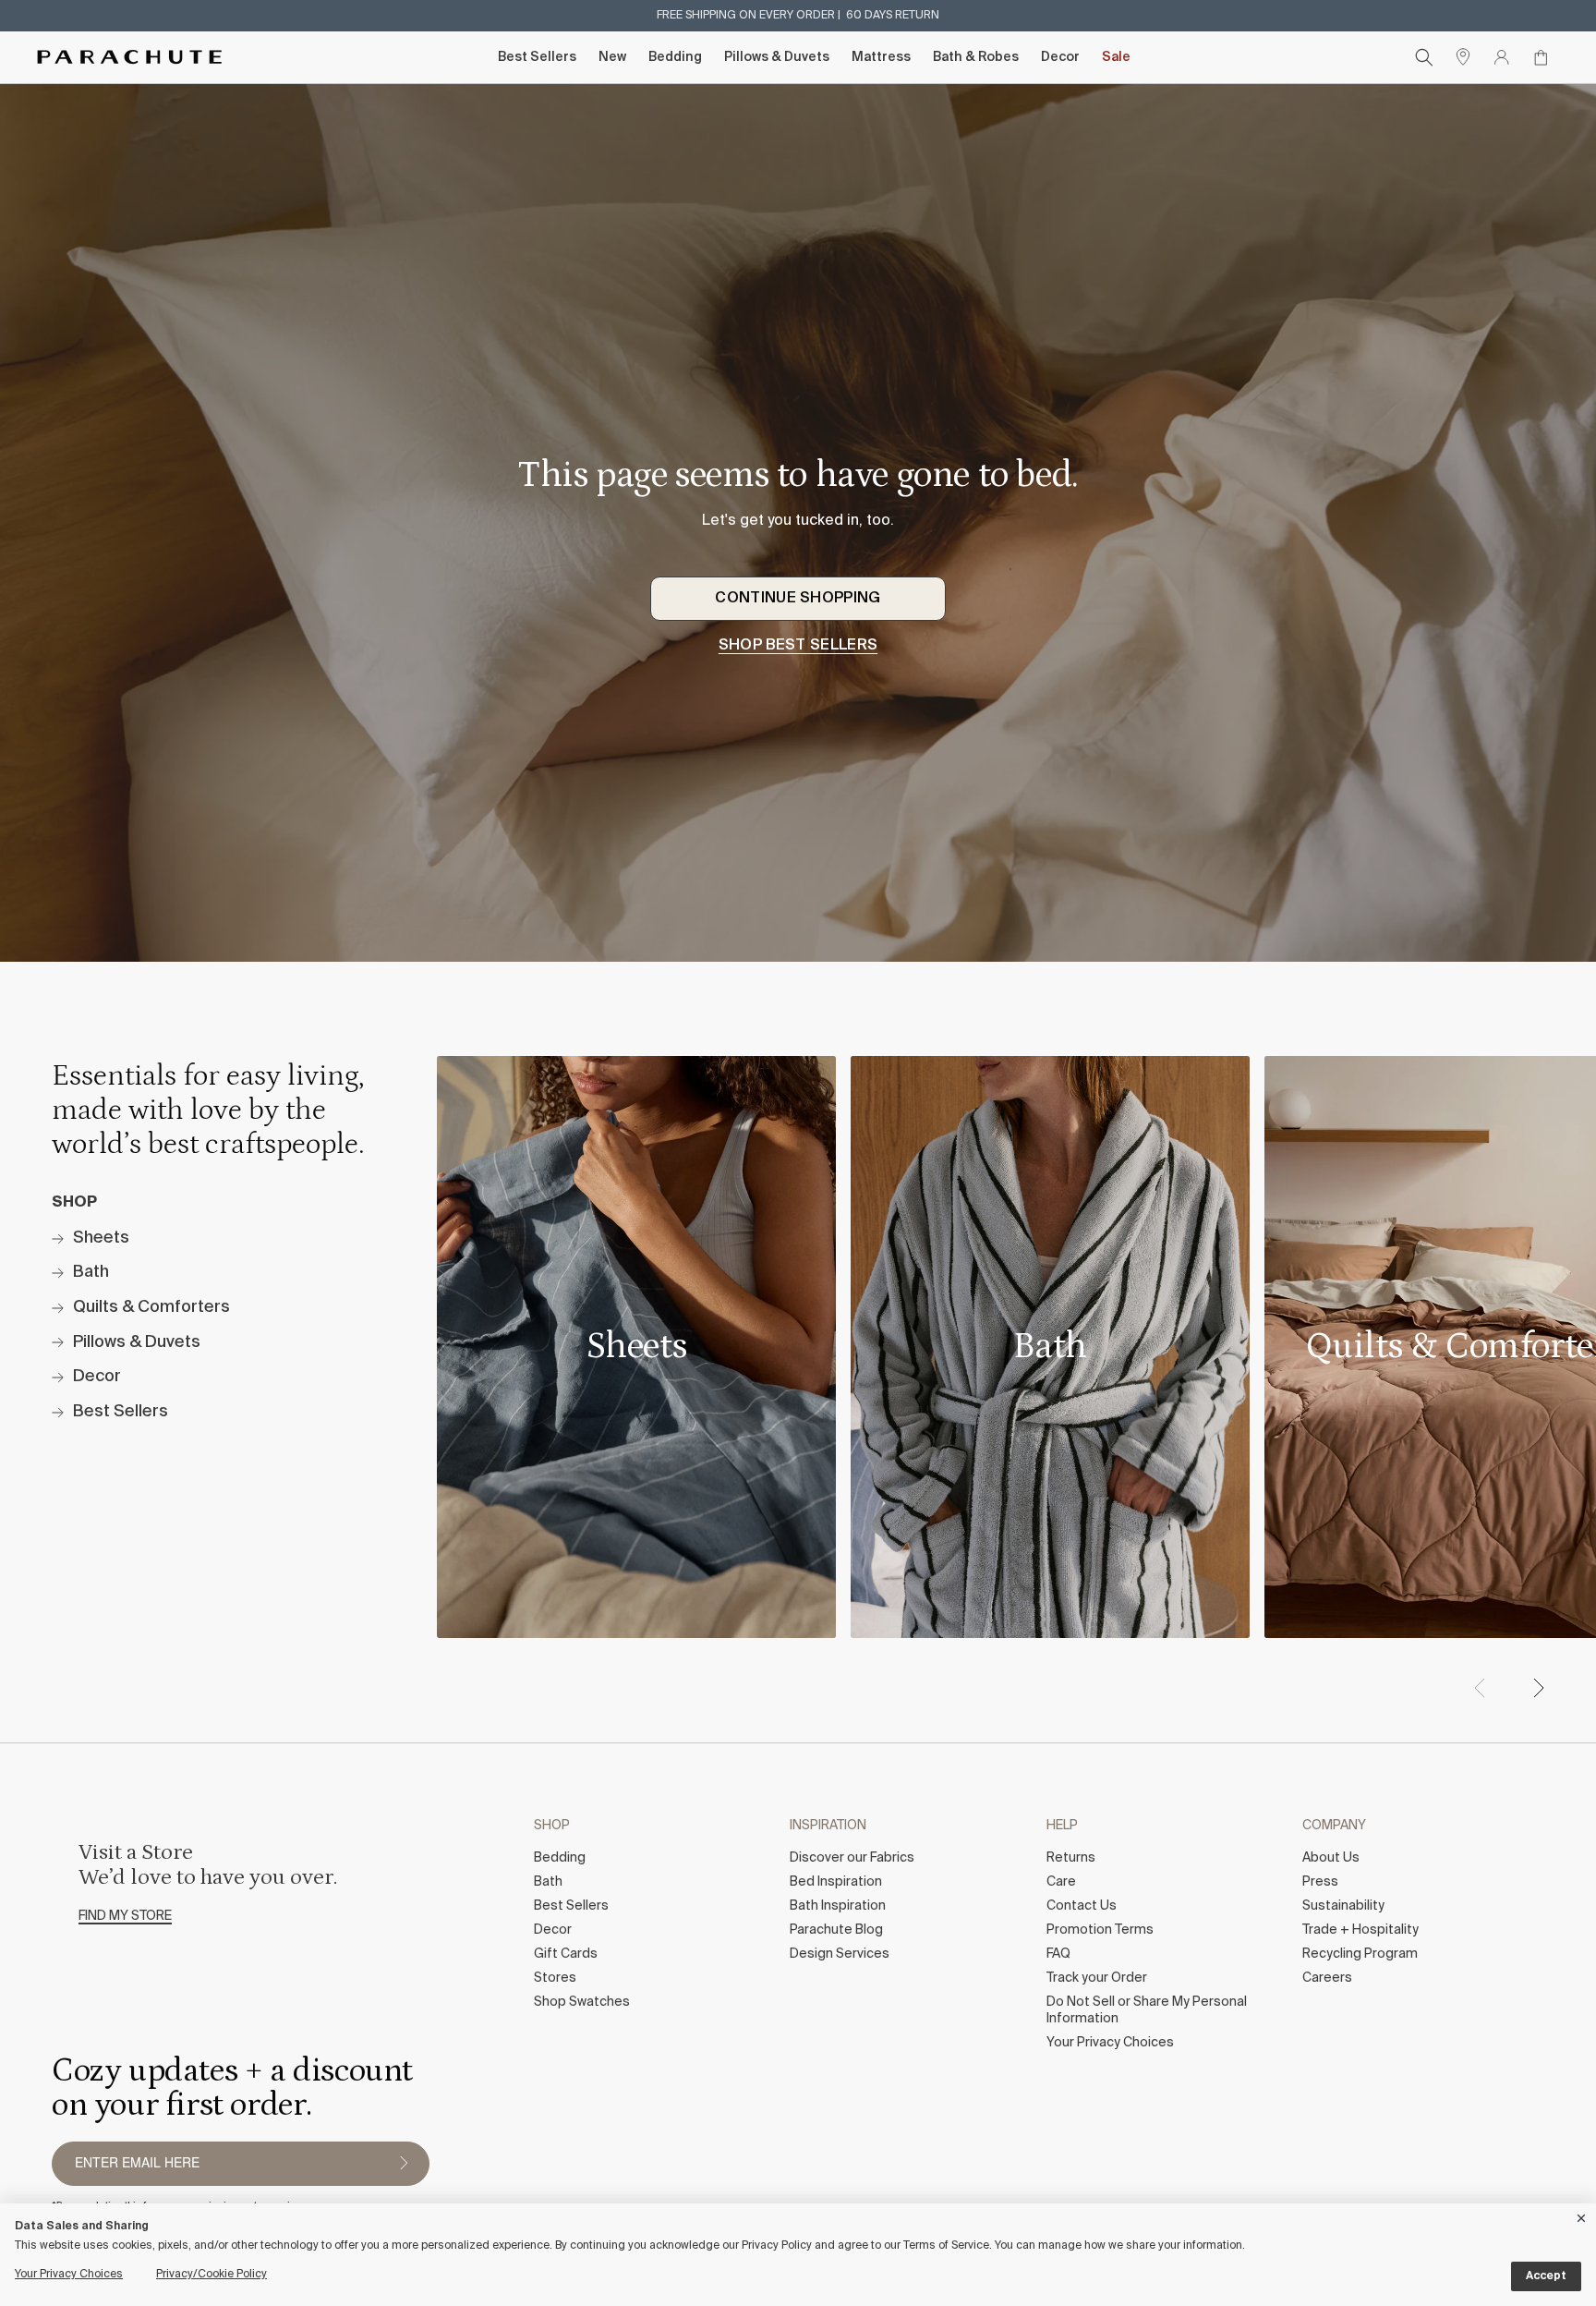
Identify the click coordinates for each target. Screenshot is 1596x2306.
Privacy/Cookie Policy (212, 2275)
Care (1061, 1882)
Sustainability (1343, 1906)
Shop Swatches (582, 2002)
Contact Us (1082, 1906)
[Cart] (1541, 57)
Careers (1327, 1978)
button (404, 2164)
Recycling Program (1360, 1954)
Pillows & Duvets (777, 57)
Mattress (881, 57)
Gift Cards (566, 1954)
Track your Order (1097, 1978)
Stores (555, 1978)
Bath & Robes (976, 57)
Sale (1116, 57)
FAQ (1058, 1954)
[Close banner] (1582, 2215)
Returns (1071, 1858)
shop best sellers (798, 646)
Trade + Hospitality (1360, 1930)
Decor (1060, 57)
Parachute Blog (836, 1930)
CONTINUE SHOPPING (798, 599)
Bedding (675, 57)
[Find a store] (1463, 57)
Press (1320, 1882)
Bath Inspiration (838, 1906)
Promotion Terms (1100, 1930)
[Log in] (1502, 57)
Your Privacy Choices (1110, 2043)
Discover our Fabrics (852, 1858)
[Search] (1424, 57)
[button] (1538, 1688)
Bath (548, 1882)
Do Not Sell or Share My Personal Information (1147, 2010)
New (612, 57)
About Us (1331, 1858)
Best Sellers (537, 57)
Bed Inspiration (836, 1882)
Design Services (840, 1954)
